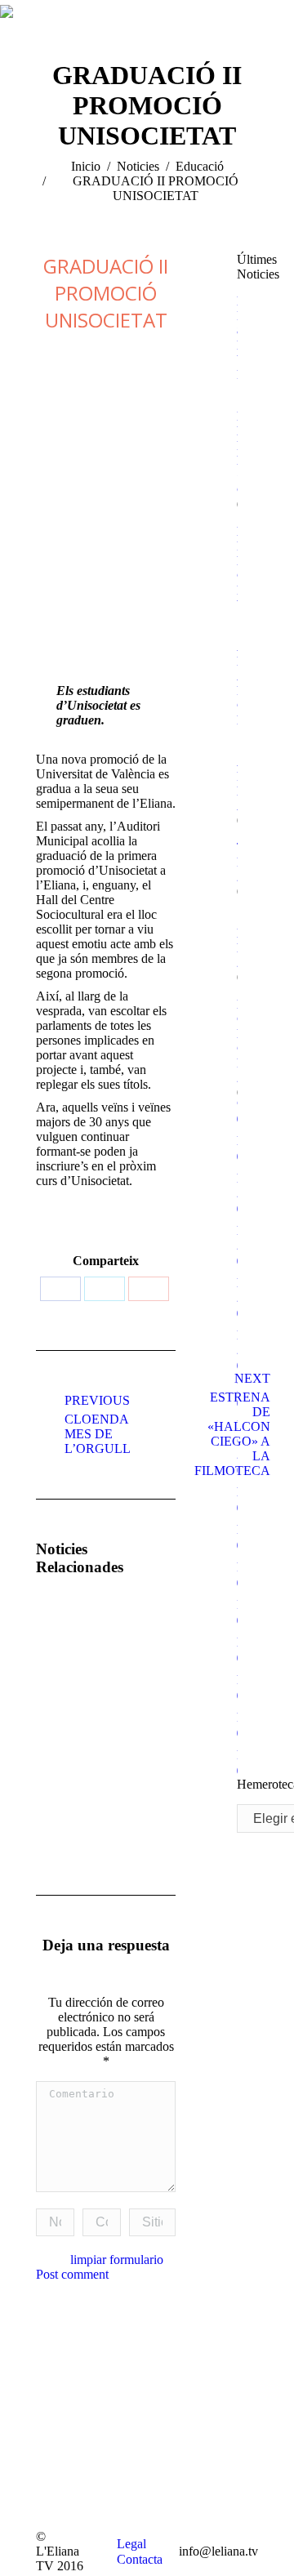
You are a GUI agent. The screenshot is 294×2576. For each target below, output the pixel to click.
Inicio (86, 166)
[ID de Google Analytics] (149, 1289)
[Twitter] (105, 1289)
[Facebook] (60, 1289)
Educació (200, 166)
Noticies (138, 166)
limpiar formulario (117, 2260)
